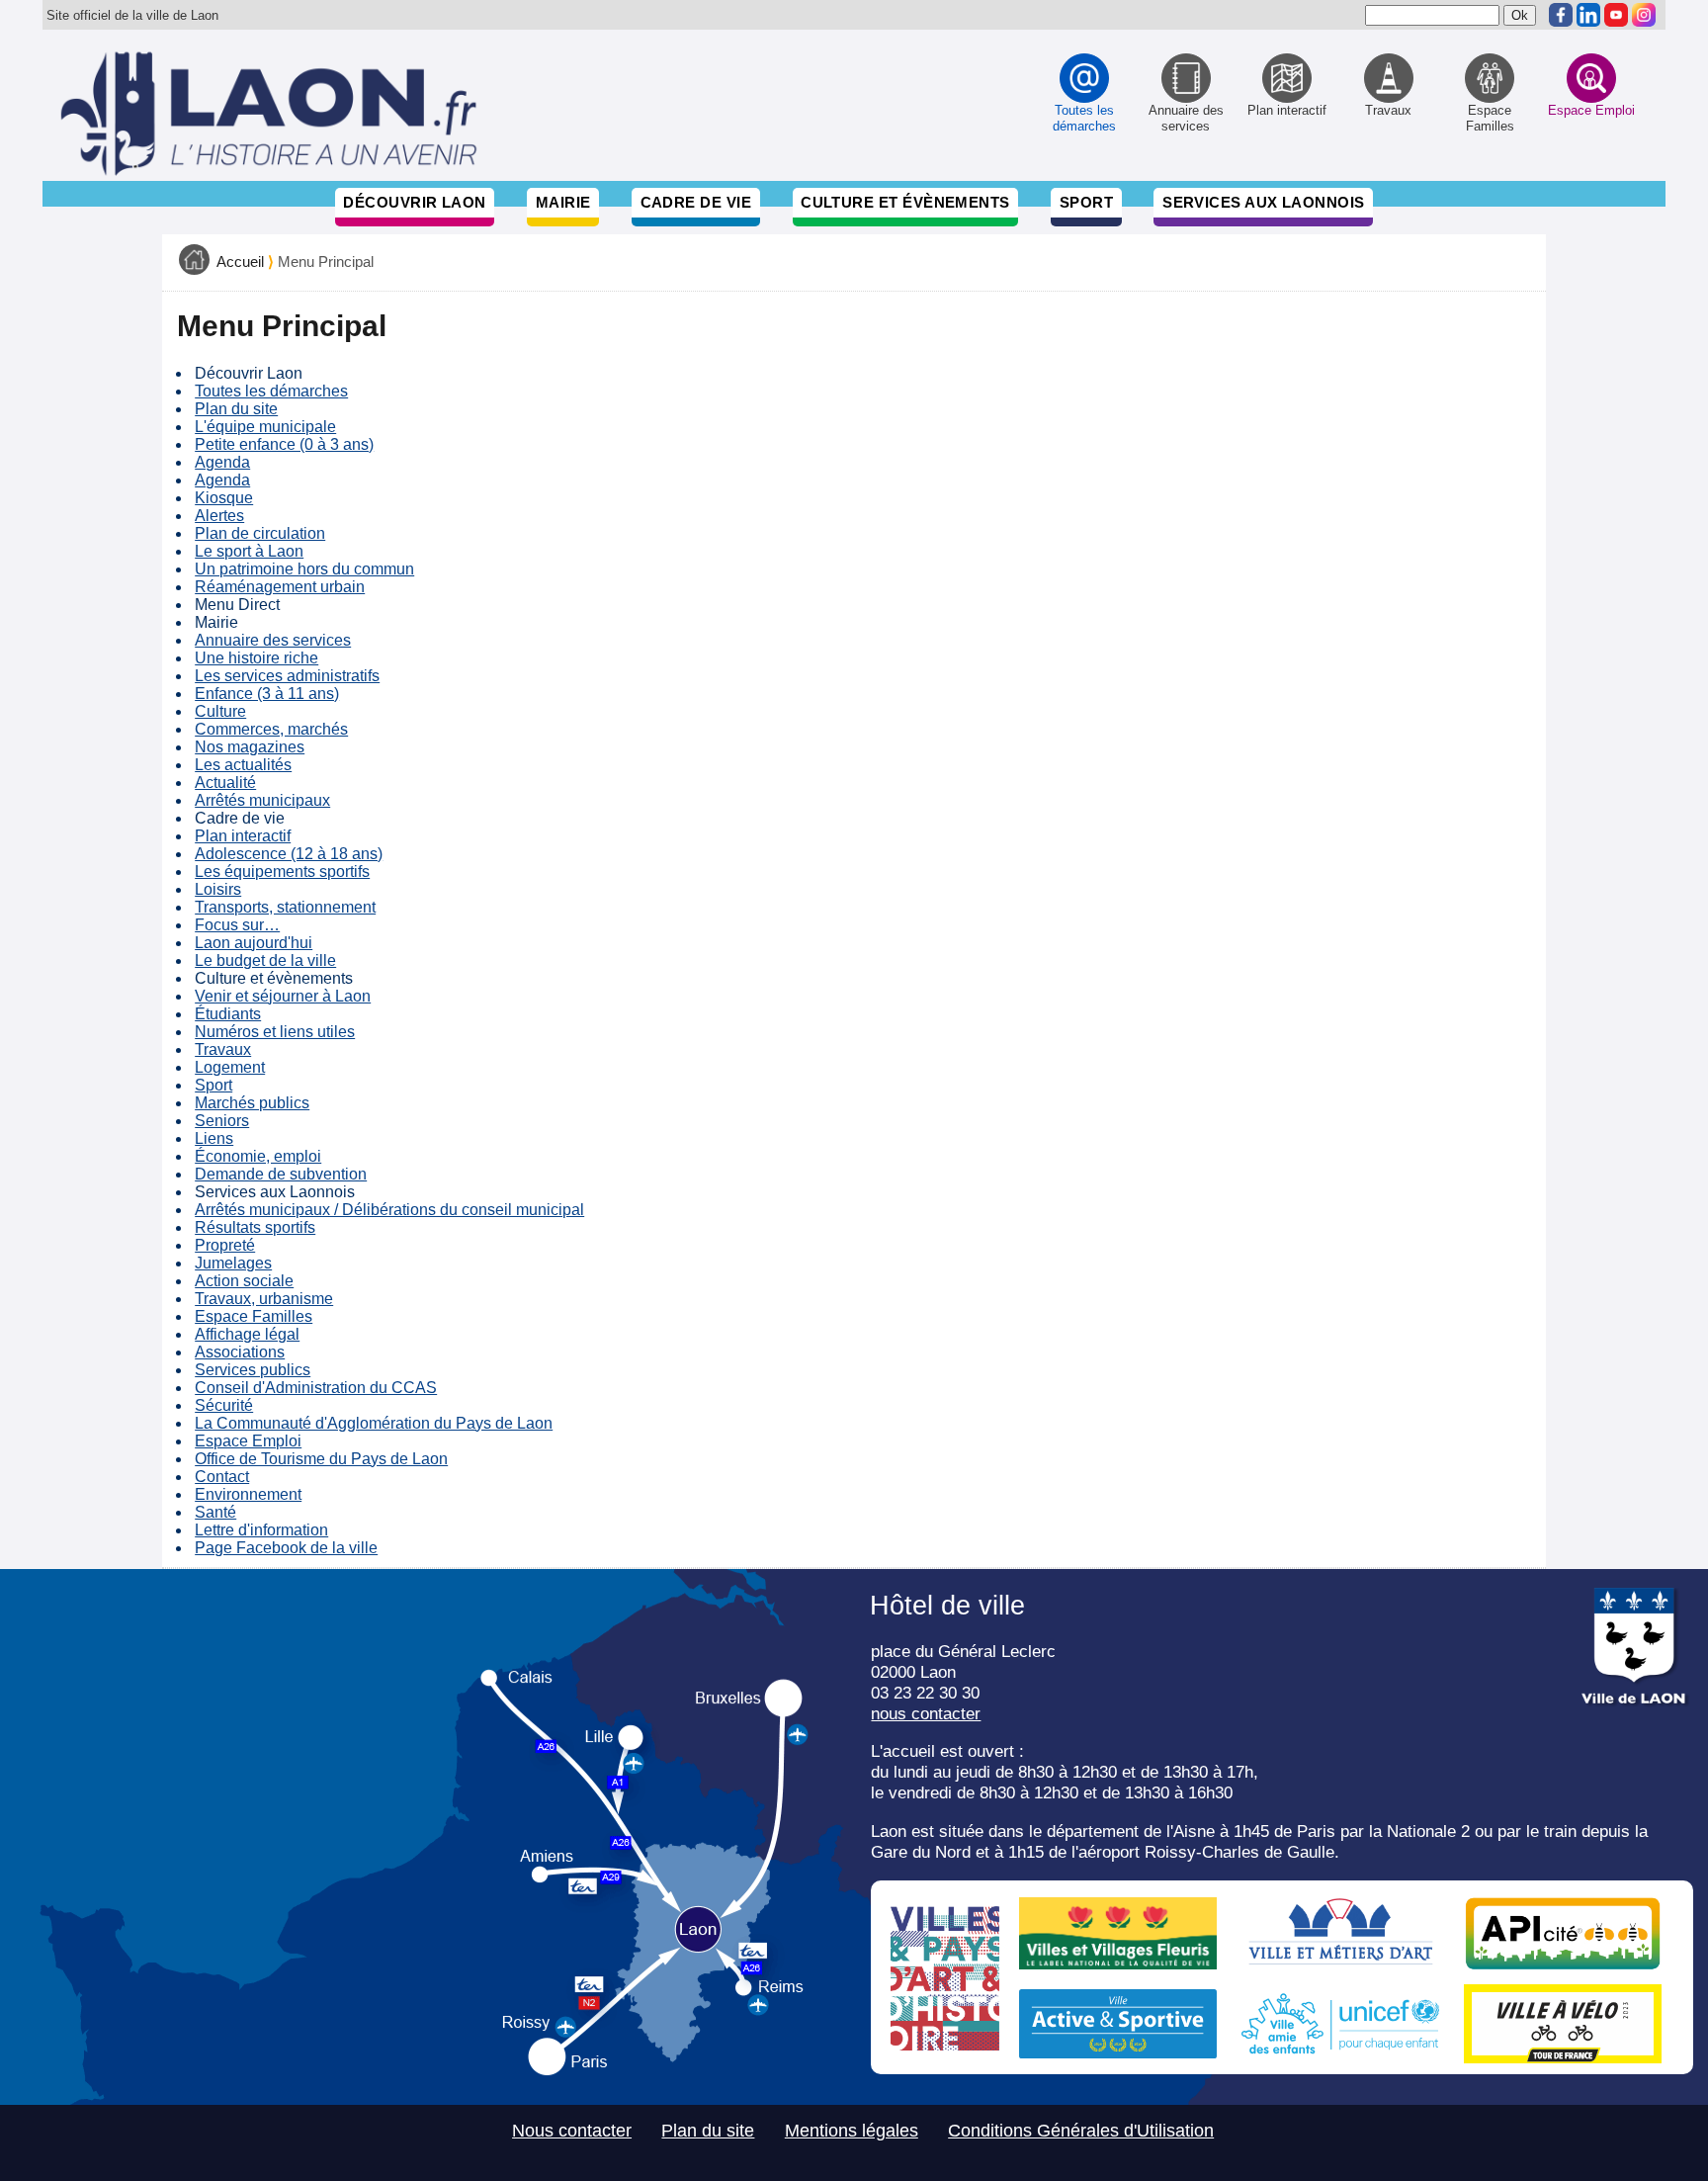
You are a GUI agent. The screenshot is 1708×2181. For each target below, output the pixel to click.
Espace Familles (254, 1316)
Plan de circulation (260, 533)
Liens (214, 1138)
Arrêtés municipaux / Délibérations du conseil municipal (389, 1210)
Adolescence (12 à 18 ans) (289, 854)
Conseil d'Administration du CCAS (316, 1388)
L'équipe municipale (265, 427)
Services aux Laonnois (1264, 202)
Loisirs (218, 889)
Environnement (248, 1494)
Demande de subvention (281, 1174)
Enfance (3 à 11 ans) (267, 694)
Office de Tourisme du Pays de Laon (321, 1459)
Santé (215, 1512)
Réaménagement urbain (280, 587)
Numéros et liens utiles (275, 1032)
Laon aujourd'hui (254, 943)
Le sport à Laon (249, 551)
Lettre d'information (261, 1530)
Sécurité (224, 1405)
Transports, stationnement (285, 907)
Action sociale (244, 1281)
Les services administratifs (287, 676)
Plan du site (236, 409)
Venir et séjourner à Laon (283, 996)
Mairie (563, 202)
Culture (220, 711)
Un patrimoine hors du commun (304, 569)
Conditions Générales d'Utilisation (1081, 2131)
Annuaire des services (273, 640)
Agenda (222, 462)
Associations (240, 1352)
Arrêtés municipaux (262, 800)
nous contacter (926, 1713)
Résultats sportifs (255, 1227)
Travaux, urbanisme (264, 1299)
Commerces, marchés (271, 729)
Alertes (219, 516)
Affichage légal (247, 1334)
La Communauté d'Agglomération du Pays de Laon (374, 1423)
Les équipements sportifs (282, 872)
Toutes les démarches (271, 391)
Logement (230, 1067)
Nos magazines (250, 747)
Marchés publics (252, 1103)
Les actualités (243, 765)
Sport (1086, 202)
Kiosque (224, 498)
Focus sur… (237, 925)
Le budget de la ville (265, 960)
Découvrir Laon (414, 202)
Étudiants (228, 1014)
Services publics (253, 1370)
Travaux (223, 1049)
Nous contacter (572, 2131)
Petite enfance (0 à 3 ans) (284, 444)
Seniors (222, 1121)
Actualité (225, 783)
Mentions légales (852, 2131)
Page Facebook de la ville (286, 1548)
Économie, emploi (258, 1156)
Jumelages (233, 1263)
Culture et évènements (905, 202)
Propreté (225, 1245)
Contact (222, 1477)
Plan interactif (243, 836)
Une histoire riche (256, 658)
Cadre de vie (696, 202)
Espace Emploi (248, 1441)
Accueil (240, 262)
